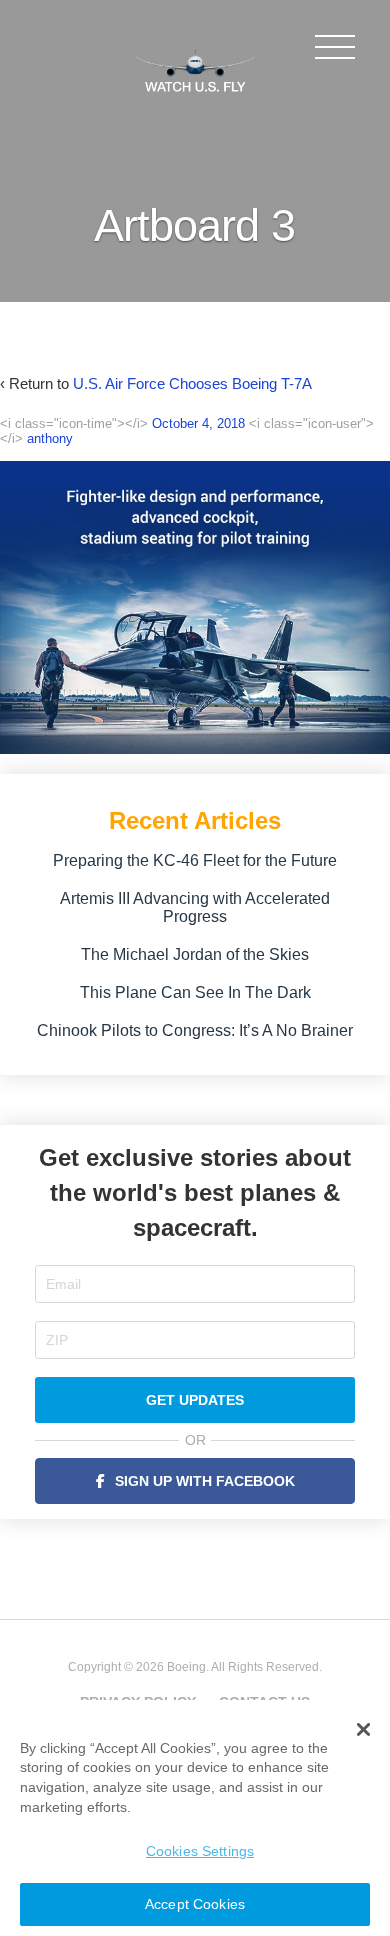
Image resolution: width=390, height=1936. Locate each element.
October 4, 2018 (198, 423)
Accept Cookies (195, 1904)
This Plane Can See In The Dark (195, 992)
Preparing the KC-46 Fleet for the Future (195, 860)
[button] (363, 1730)
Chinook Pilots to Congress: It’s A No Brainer (195, 1030)
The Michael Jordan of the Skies (195, 954)
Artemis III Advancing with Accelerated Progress (195, 907)
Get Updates (195, 1400)
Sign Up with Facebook (205, 1481)
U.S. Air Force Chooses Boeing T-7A (192, 383)
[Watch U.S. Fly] (195, 69)
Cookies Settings (200, 1851)
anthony (50, 438)
